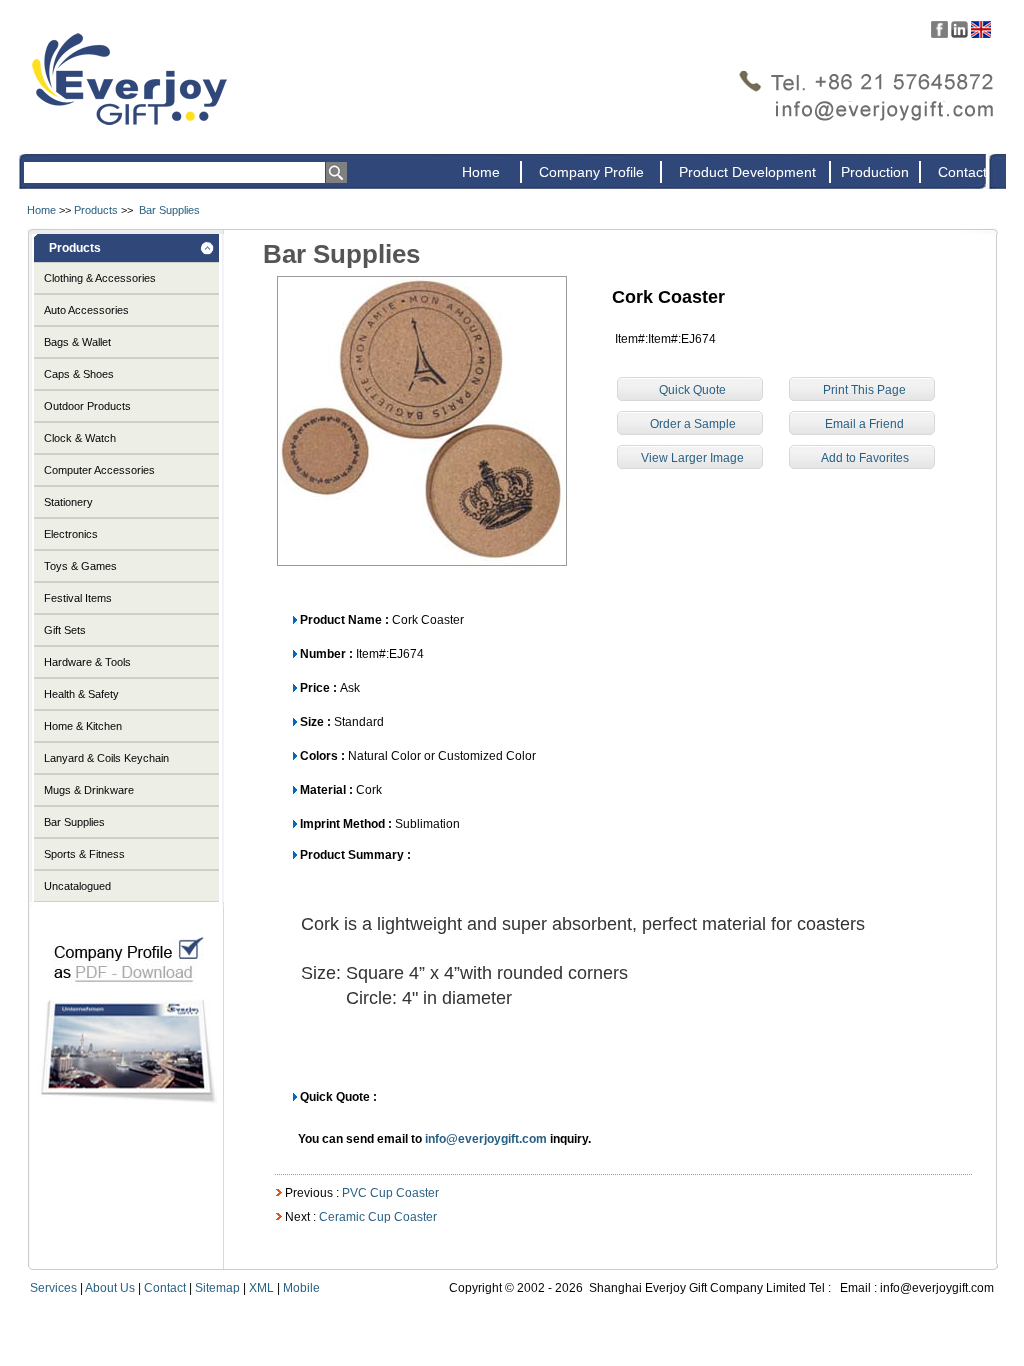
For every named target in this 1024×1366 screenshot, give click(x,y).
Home (481, 172)
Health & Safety (81, 694)
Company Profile (591, 172)
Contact (962, 172)
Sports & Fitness (84, 854)
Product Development (747, 172)
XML (261, 1288)
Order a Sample (693, 424)
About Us (110, 1288)
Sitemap (217, 1288)
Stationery (68, 502)
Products (96, 210)
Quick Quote (692, 390)
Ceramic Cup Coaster (378, 1217)
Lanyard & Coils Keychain (106, 758)
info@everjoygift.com (486, 1139)
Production (875, 172)
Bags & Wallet (77, 342)
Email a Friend (864, 424)
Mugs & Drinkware (89, 790)
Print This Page (864, 390)
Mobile (301, 1288)
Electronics (71, 534)
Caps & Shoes (79, 374)
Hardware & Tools (87, 662)
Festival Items (78, 598)
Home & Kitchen (83, 726)
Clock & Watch (80, 438)
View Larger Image (692, 458)
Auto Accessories (86, 310)
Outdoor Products (87, 406)
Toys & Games (80, 566)
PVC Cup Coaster (390, 1193)
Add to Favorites (865, 458)
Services (53, 1288)
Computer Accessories (99, 470)
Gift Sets (65, 630)
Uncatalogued (77, 886)
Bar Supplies (169, 210)
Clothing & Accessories (100, 278)
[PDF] (126, 1122)
